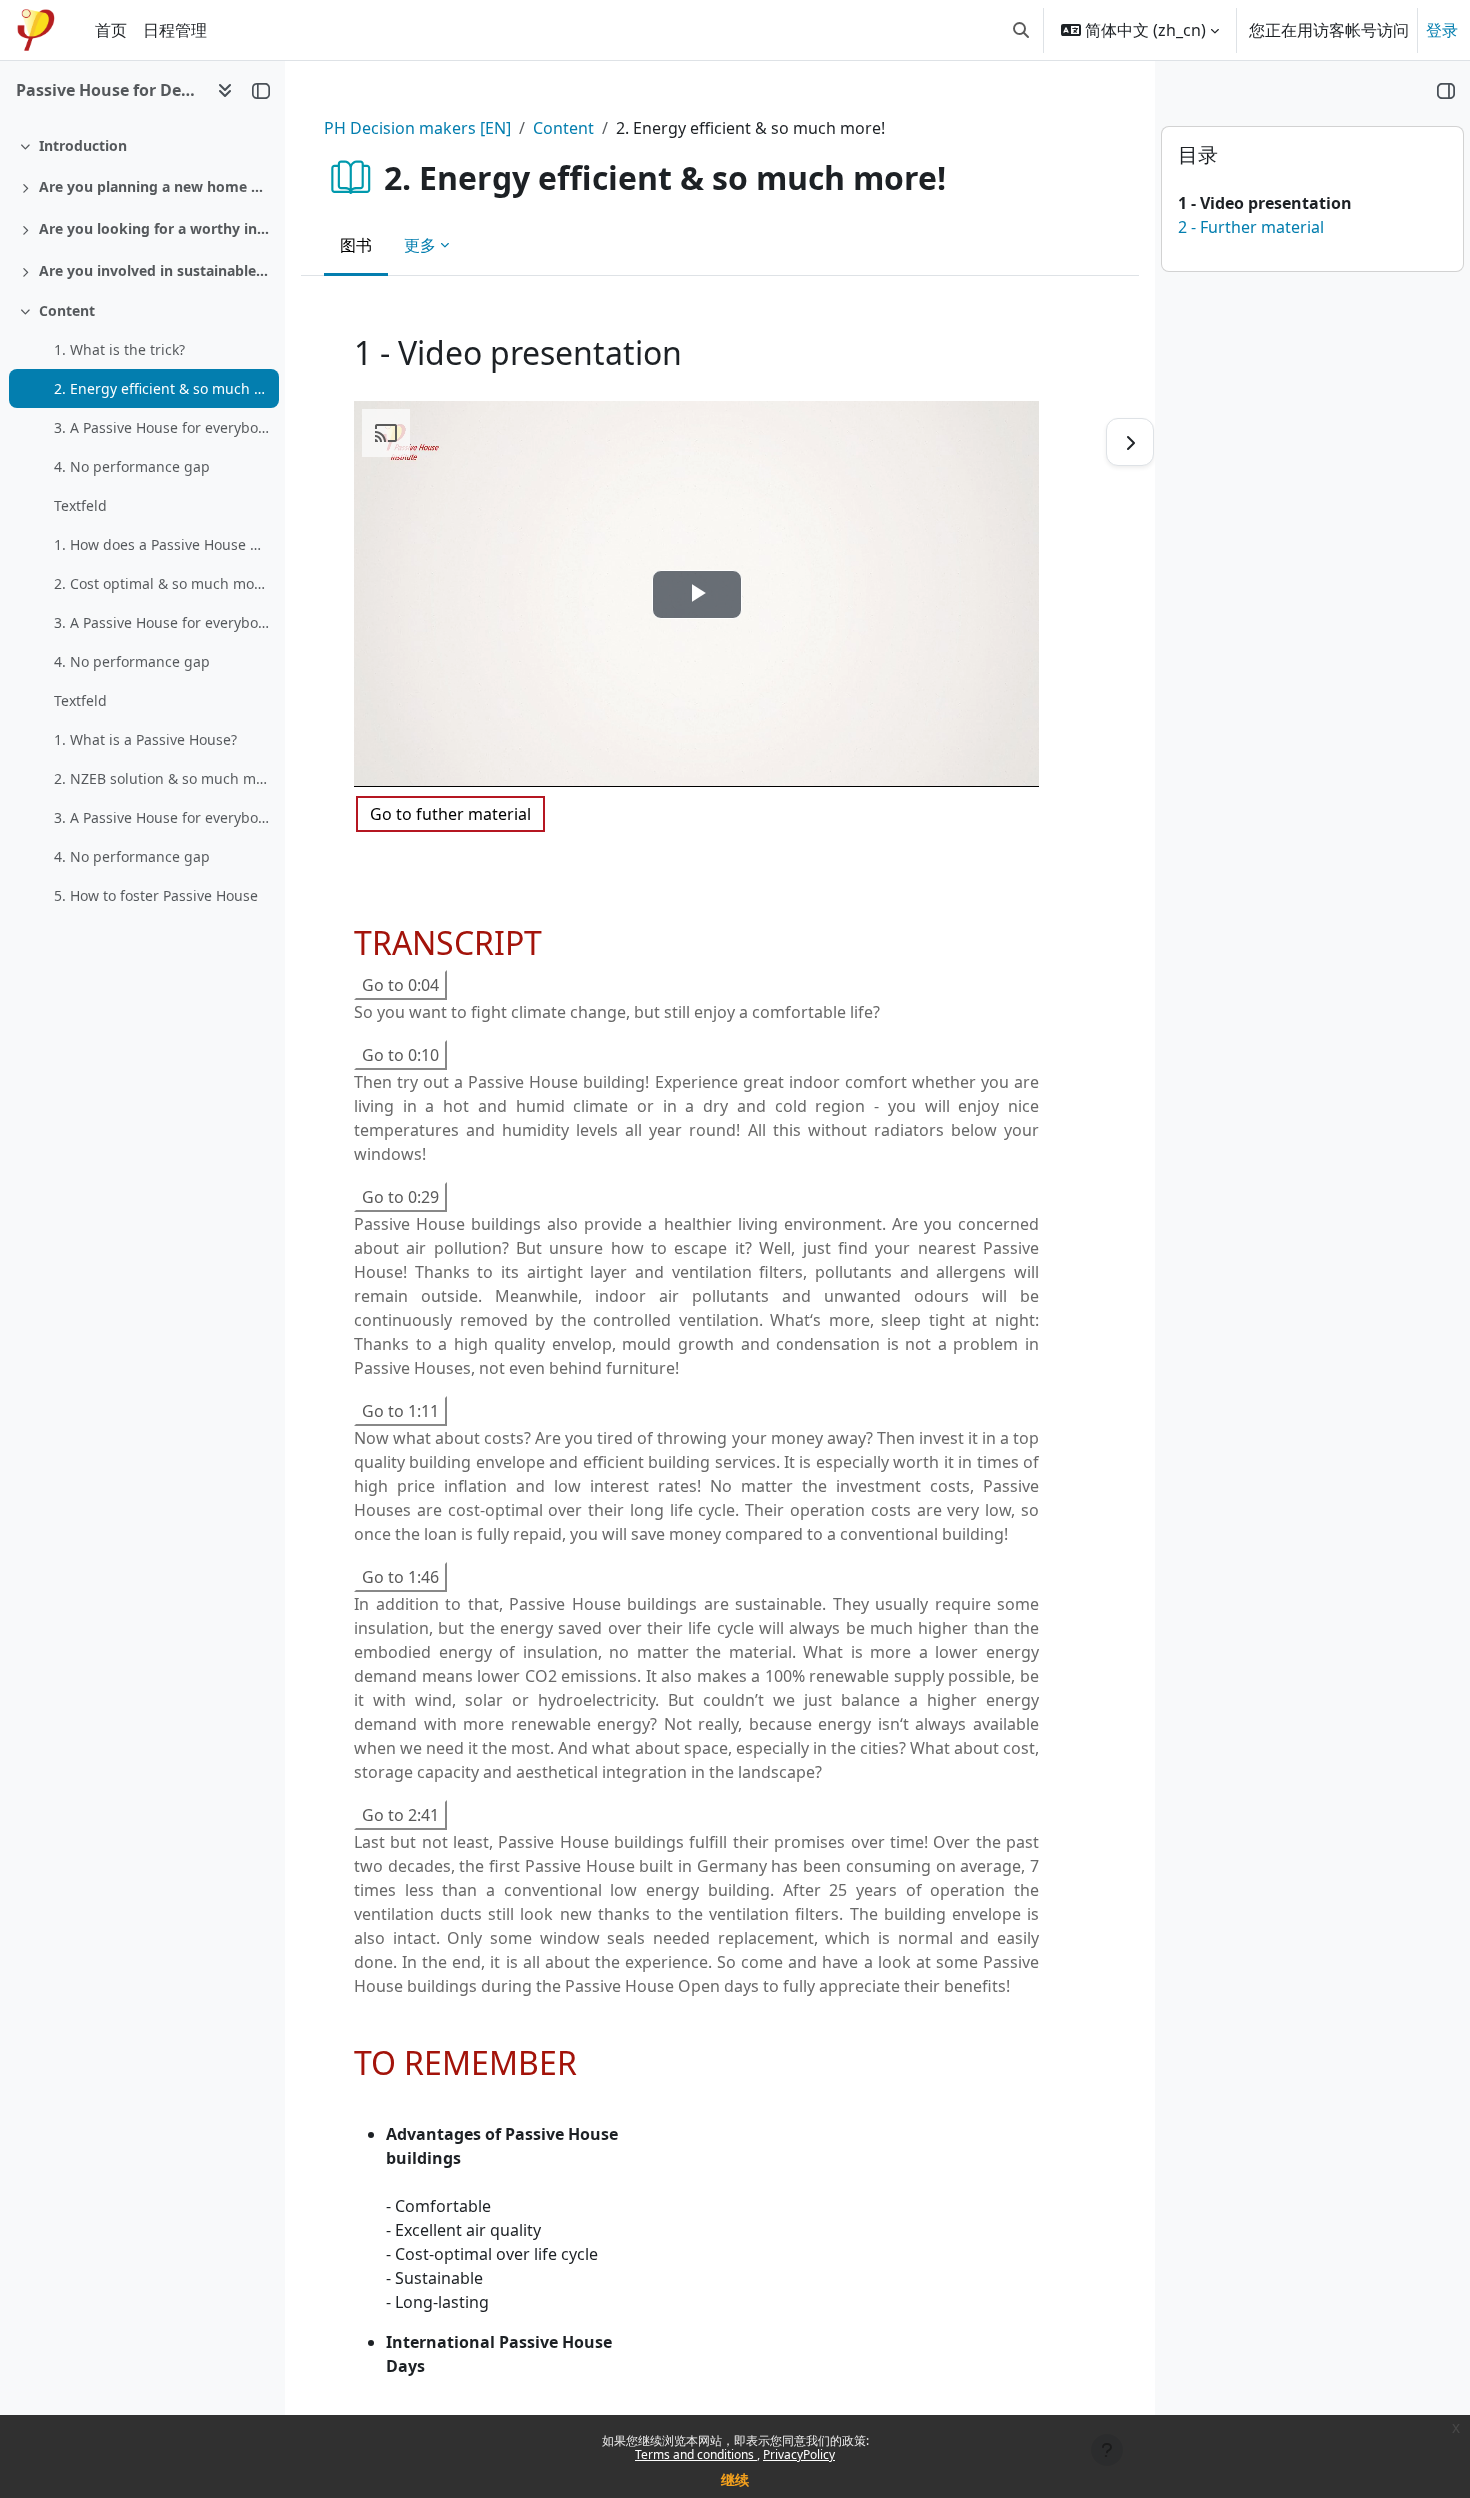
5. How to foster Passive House (156, 895)
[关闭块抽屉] (1446, 90)
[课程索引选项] (225, 90)
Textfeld (80, 505)
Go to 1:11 (400, 1411)
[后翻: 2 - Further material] (1130, 442)
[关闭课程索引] (261, 90)
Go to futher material (450, 814)
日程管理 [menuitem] (175, 30)
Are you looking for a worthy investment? (154, 228)
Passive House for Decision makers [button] (108, 90)
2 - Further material (1251, 227)
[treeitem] (142, 145)
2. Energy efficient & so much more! (161, 388)
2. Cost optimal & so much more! (161, 583)
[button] (1021, 30)
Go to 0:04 (400, 985)
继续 (735, 2479)
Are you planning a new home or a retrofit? (154, 186)
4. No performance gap (132, 466)
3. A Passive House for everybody (161, 427)
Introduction (83, 145)
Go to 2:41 (400, 1815)
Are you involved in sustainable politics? (154, 270)
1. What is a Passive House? (145, 739)
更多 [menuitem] (420, 245)
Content (67, 310)
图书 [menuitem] (356, 245)
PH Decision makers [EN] (417, 128)
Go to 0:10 (400, 1055)
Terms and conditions (696, 2454)
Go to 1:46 (400, 1577)
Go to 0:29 (400, 1197)
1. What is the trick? (119, 349)
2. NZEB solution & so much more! (161, 778)
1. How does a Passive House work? (161, 544)
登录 (1442, 30)
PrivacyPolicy (799, 2454)
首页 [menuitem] (111, 30)
